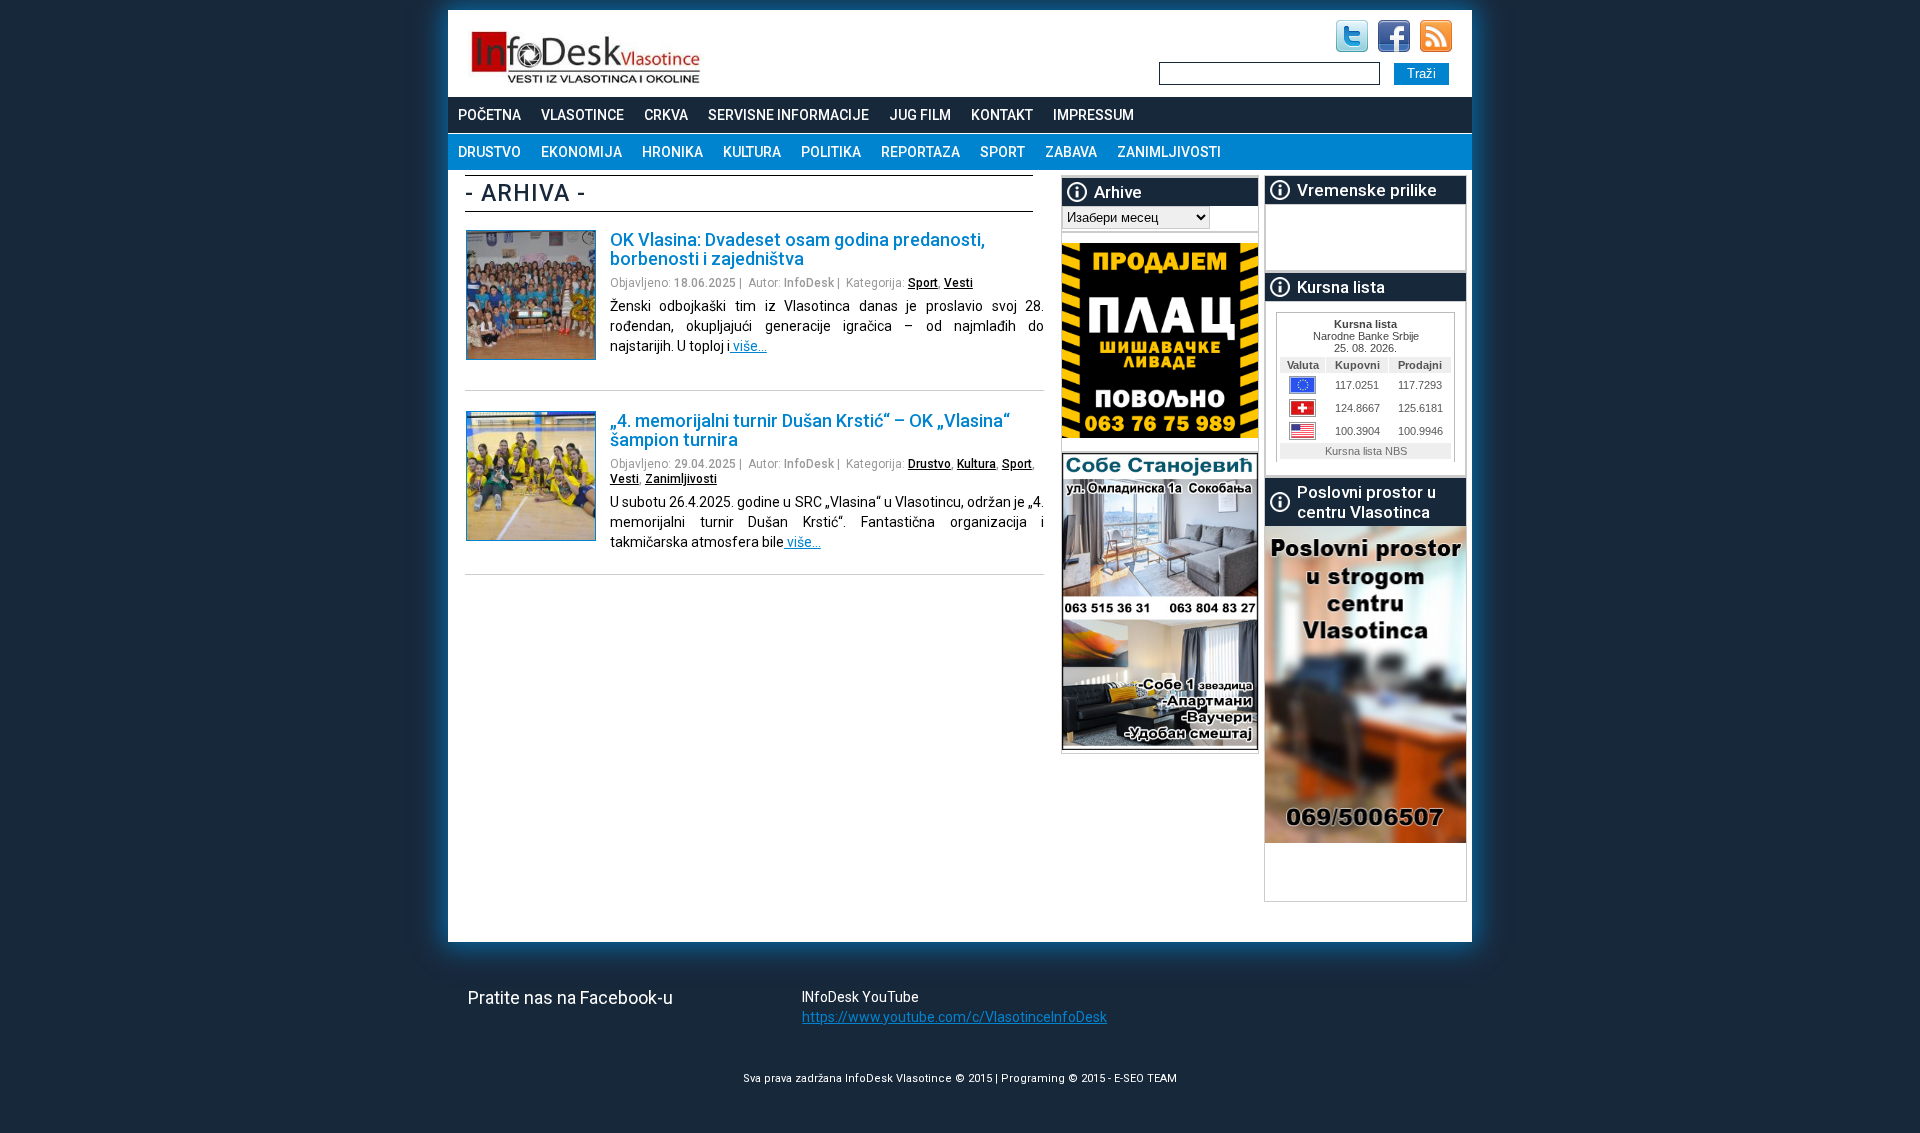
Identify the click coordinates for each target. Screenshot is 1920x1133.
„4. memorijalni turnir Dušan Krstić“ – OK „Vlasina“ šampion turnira (810, 430)
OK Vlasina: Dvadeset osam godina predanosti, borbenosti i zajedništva (797, 249)
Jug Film (920, 115)
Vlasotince (582, 115)
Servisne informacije (788, 115)
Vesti (958, 283)
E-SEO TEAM (1145, 1078)
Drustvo (489, 152)
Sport (1002, 152)
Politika (831, 152)
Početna (489, 115)
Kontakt (1002, 115)
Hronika (672, 152)
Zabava (1071, 152)
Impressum (1093, 115)
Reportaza (920, 152)
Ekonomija (581, 152)
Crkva (666, 115)
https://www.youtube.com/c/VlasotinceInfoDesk (954, 1017)
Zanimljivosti (1169, 152)
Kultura (752, 152)
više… (748, 346)
